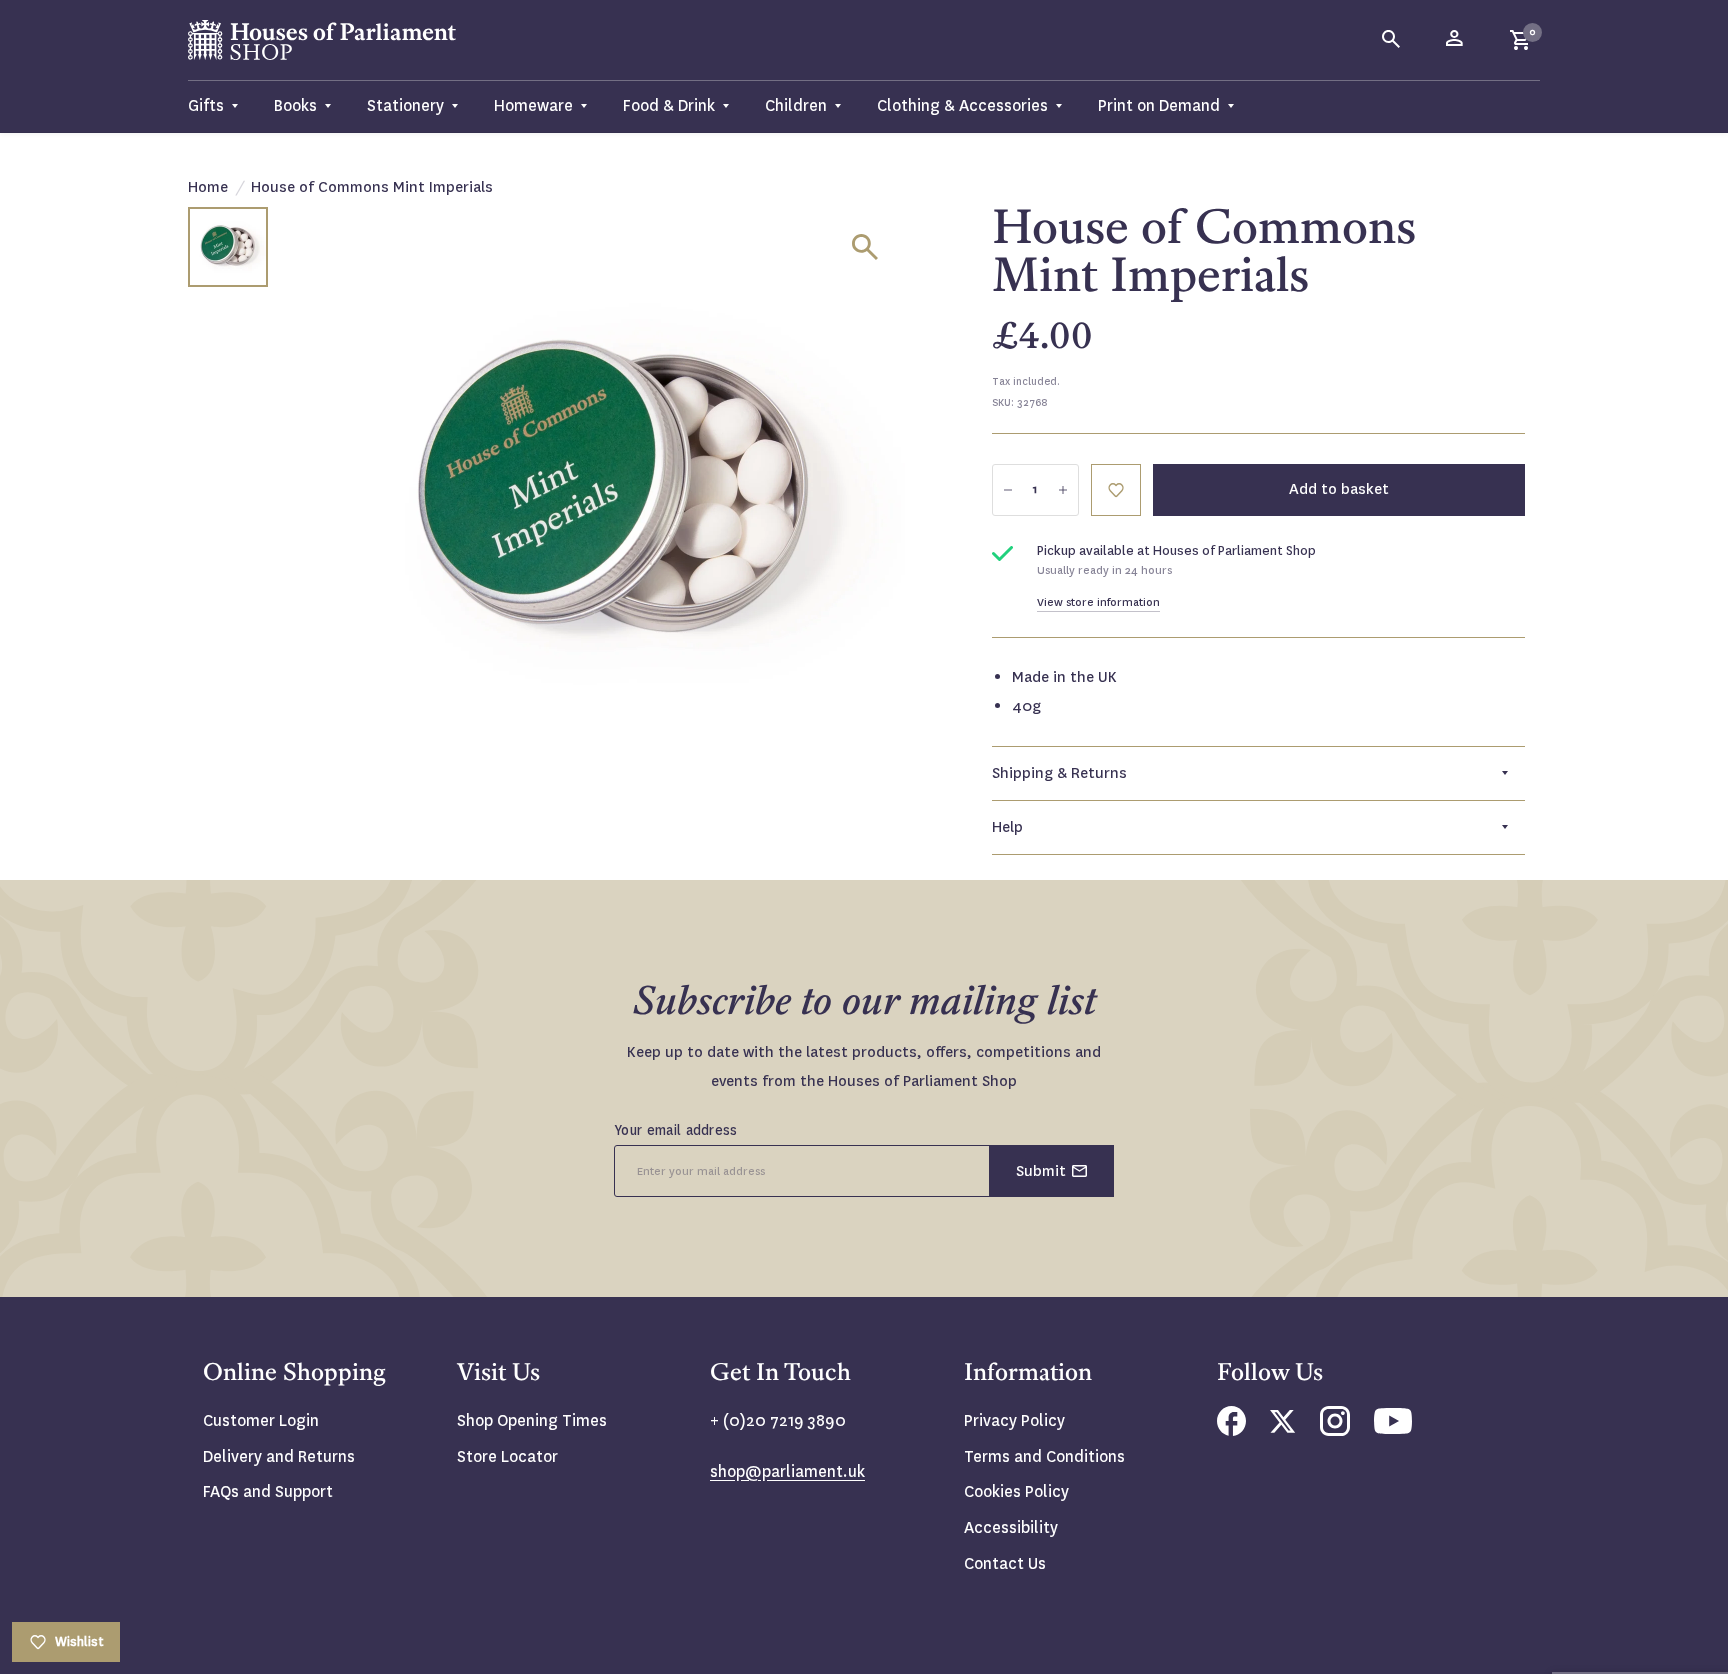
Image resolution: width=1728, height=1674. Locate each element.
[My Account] (1456, 40)
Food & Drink (669, 105)
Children (796, 105)
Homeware (533, 105)
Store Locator (507, 1456)
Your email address (676, 1130)
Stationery (405, 105)
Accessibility (1011, 1527)
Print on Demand (1159, 105)
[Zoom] (865, 247)
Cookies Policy (1016, 1491)
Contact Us (1005, 1563)
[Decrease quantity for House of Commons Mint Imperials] (1008, 490)
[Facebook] (1231, 1430)
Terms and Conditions (1044, 1456)
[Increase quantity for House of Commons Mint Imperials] (1063, 490)
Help (1007, 827)
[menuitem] (222, 106)
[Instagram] (1335, 1430)
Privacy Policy (1014, 1420)
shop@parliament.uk (787, 1471)
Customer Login (261, 1420)
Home (208, 187)
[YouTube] (1393, 1428)
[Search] (1392, 40)
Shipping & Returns (1059, 773)
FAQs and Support (268, 1491)
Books (295, 105)
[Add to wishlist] (1116, 490)
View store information (1098, 602)
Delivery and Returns (279, 1456)
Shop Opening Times (532, 1420)
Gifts (206, 105)
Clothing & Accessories (962, 105)
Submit (1041, 1171)
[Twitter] (1283, 1427)
